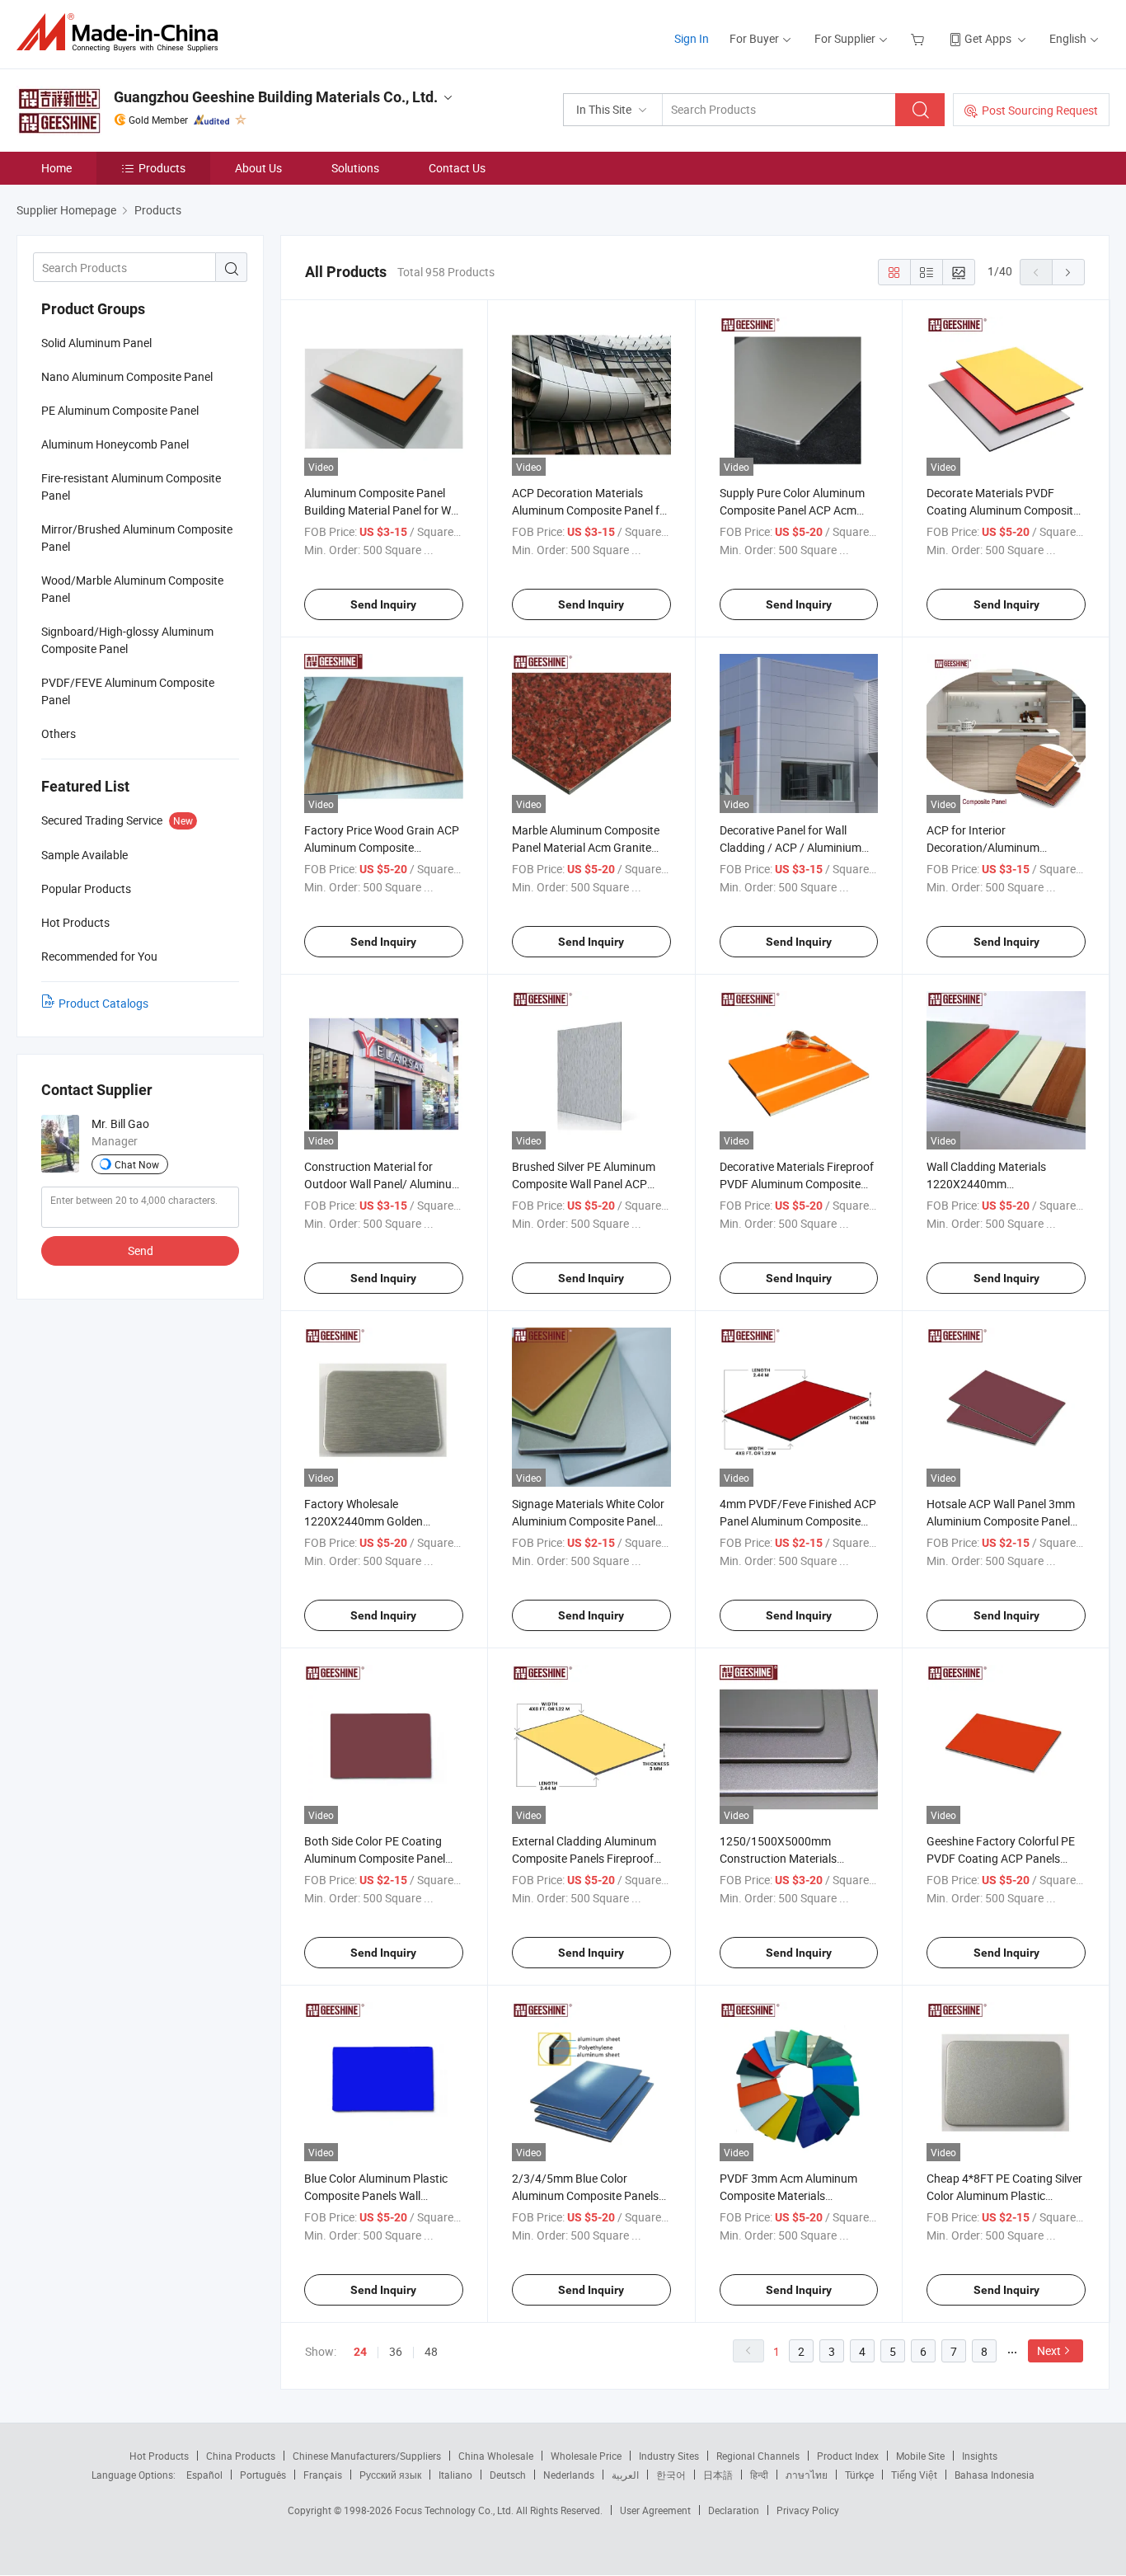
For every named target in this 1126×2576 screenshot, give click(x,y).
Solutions (355, 168)
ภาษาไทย (807, 2475)
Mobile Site (920, 2456)
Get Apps (988, 38)
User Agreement (655, 2510)
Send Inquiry (383, 604)
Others (59, 733)
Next (1049, 2350)
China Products (241, 2456)
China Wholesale (496, 2456)
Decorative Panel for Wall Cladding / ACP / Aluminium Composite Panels (791, 847)
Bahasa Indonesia (995, 2475)
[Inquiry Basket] (920, 38)
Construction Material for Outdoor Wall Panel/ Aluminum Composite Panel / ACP (383, 1184)
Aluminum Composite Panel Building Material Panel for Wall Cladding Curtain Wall (383, 510)
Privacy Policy (808, 2510)
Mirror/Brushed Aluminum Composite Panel (137, 538)
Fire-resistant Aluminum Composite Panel (131, 487)
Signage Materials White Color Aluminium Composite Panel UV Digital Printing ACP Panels (589, 1521)
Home (56, 168)
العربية (625, 2475)
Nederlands (569, 2475)
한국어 (671, 2475)
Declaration (734, 2510)
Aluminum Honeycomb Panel (115, 444)
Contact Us (457, 168)
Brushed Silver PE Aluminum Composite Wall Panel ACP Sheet (584, 1184)
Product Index (848, 2456)
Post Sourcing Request (1040, 110)
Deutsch (508, 2475)
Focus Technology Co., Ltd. (455, 2510)
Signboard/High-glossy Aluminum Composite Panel (127, 640)
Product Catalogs (103, 1003)
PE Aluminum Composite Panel (120, 410)
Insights (980, 2456)
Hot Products (159, 2456)
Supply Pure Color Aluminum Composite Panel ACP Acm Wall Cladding (792, 510)
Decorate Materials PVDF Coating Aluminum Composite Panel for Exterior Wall (1003, 510)
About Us (258, 168)
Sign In (692, 38)
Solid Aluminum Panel (96, 343)
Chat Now (137, 1164)
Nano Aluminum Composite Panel (127, 376)
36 (396, 2351)
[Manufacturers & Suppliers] (122, 33)
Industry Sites (669, 2456)
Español (204, 2475)
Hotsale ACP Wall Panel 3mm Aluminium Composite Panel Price (1001, 1521)
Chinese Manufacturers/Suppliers (367, 2456)
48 (431, 2351)
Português (263, 2475)
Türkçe (859, 2475)
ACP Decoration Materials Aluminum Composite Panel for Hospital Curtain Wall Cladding (591, 510)
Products (162, 168)
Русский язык (390, 2475)
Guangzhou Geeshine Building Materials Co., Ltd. (276, 97)
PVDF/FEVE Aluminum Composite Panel (128, 691)
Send (141, 1250)
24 (360, 2352)
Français (323, 2475)
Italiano (455, 2475)
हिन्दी (759, 2475)
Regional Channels (758, 2456)
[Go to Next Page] (1068, 272)
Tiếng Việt (914, 2475)
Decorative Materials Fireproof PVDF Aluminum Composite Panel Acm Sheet (797, 1184)
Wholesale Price (586, 2456)
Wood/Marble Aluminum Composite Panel (132, 589)
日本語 (718, 2475)
